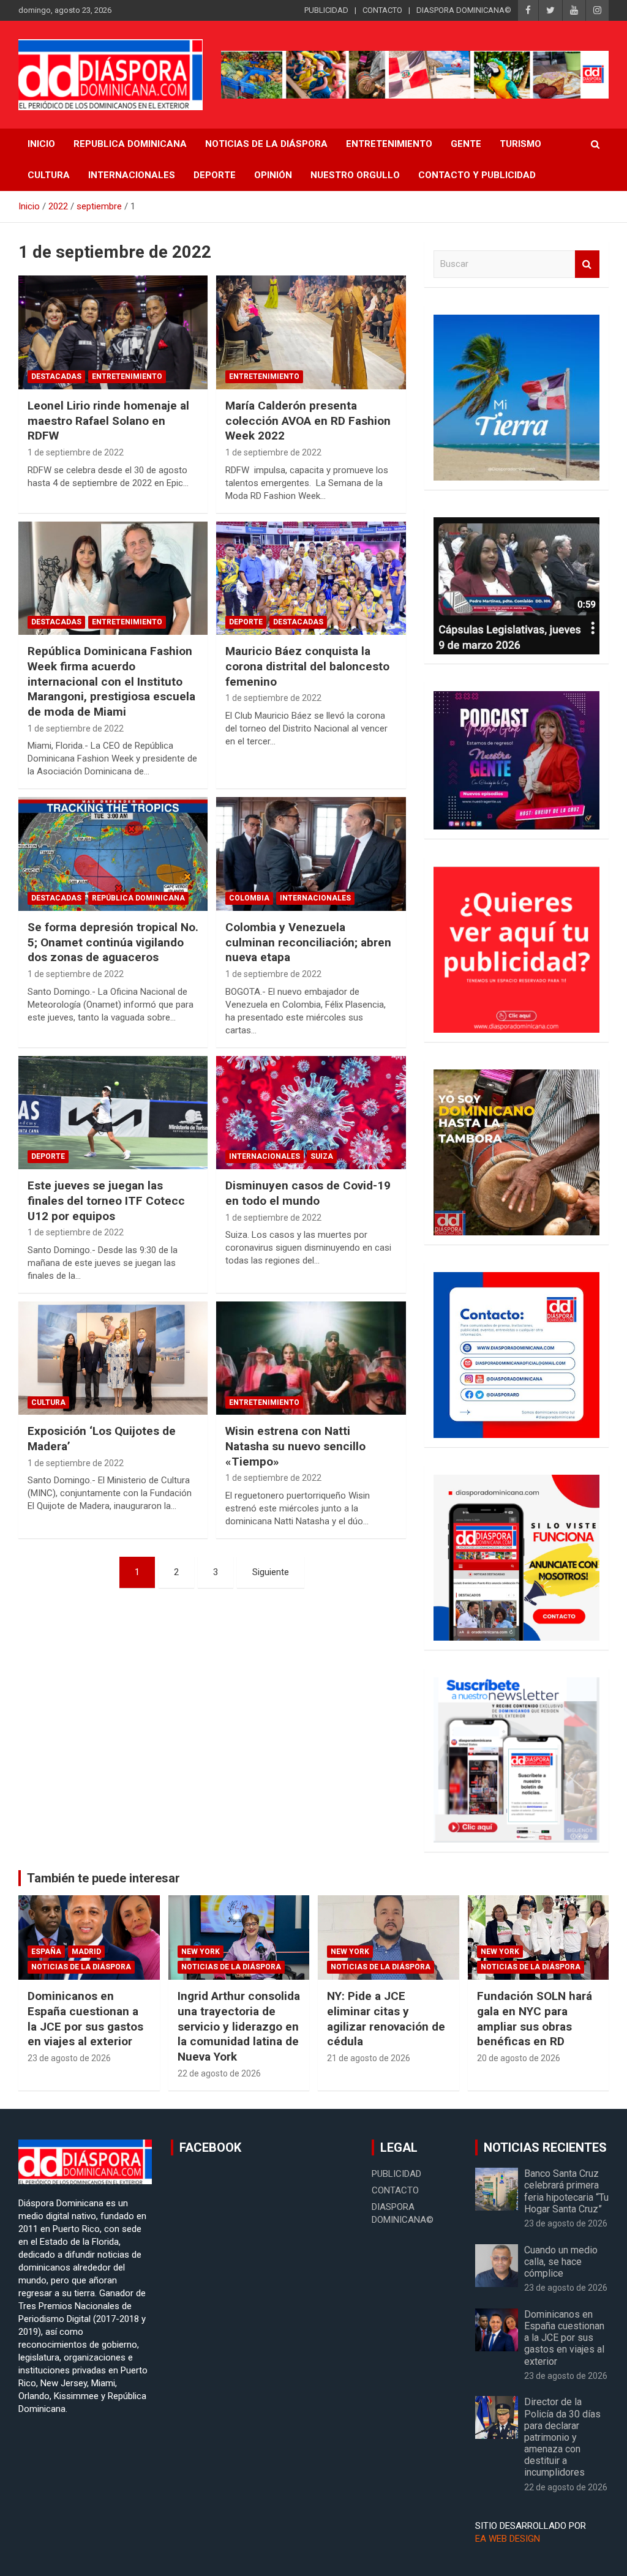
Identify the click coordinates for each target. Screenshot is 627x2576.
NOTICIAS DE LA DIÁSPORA (266, 144)
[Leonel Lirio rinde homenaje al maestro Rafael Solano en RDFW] (113, 333)
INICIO (41, 144)
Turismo (520, 144)
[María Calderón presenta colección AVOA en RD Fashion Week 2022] (311, 333)
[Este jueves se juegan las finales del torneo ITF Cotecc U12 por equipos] (113, 1113)
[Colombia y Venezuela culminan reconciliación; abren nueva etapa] (311, 854)
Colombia (249, 898)
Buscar (587, 264)
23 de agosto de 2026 (69, 2058)
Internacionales (132, 175)
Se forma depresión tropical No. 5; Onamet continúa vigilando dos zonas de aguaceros (113, 942)
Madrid (86, 1952)
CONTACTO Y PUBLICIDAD (477, 175)
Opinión (273, 175)
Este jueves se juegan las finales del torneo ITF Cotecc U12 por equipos (106, 1200)
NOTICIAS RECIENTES (545, 2147)
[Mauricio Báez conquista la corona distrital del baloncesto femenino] (311, 578)
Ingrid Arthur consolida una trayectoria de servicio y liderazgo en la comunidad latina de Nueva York (239, 2026)
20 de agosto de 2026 (519, 2058)
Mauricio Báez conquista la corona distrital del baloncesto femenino (307, 666)
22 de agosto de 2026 (219, 2073)
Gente (466, 144)
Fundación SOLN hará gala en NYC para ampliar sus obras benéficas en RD (535, 2019)
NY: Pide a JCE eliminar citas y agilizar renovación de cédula (386, 2019)
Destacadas (56, 376)
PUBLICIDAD (326, 10)
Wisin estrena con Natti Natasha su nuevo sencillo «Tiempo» (295, 1446)
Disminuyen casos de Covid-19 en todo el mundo (308, 1193)
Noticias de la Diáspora (81, 1967)
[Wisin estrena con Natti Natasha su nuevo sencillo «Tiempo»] (311, 1358)
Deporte (215, 175)
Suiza (322, 1156)
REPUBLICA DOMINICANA (130, 144)
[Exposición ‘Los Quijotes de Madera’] (113, 1358)
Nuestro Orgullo (355, 175)
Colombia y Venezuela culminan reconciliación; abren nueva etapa (308, 942)
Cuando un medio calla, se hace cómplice (561, 2262)
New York (201, 1952)
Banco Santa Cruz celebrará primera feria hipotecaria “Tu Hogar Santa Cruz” (566, 2191)
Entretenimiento (389, 144)
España (46, 1952)
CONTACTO (382, 10)
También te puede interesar (103, 1878)
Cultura (49, 175)
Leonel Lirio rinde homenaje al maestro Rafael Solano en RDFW (108, 421)
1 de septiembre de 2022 (76, 452)
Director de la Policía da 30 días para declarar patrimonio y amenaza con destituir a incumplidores (562, 2437)
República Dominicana (138, 898)
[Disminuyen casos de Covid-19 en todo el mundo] (311, 1113)
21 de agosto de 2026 (369, 2058)
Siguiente (271, 1572)
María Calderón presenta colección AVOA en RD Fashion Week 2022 (308, 421)
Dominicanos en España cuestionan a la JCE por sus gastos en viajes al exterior (85, 2019)
